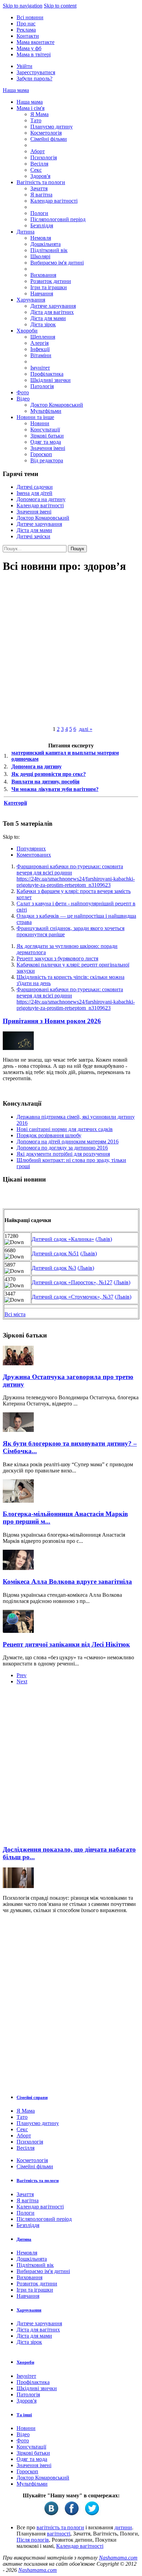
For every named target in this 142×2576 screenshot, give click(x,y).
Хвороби (27, 331)
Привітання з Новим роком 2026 (52, 1021)
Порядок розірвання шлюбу (49, 1135)
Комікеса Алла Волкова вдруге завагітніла (67, 1581)
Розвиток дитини (51, 281)
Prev (22, 1675)
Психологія (44, 157)
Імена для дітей (34, 493)
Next (22, 1681)
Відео (23, 399)
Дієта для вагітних (52, 312)
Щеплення (43, 337)
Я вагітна (41, 195)
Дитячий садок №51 (55, 1253)
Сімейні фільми (49, 139)
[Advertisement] (71, 1767)
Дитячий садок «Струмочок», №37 (73, 1297)
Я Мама (39, 114)
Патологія (42, 386)
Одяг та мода (46, 442)
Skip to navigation (23, 6)
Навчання (42, 293)
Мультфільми (46, 411)
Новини (40, 423)
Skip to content (60, 6)
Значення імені (48, 448)
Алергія (39, 343)
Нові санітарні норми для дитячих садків (65, 1129)
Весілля (39, 164)
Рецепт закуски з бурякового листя (57, 958)
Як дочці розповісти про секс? (49, 774)
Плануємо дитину (52, 127)
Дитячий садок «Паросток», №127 (72, 1282)
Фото (23, 392)
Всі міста (15, 1314)
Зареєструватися (36, 72)
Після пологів (33, 2540)
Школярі (40, 256)
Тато (36, 120)
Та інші (24, 2415)
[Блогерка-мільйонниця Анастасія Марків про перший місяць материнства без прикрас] (18, 1501)
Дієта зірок (43, 324)
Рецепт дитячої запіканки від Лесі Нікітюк (66, 1644)
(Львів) (104, 1239)
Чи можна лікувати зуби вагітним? (55, 789)
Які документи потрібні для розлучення (63, 1154)
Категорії (15, 803)
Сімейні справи (32, 2097)
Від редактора (47, 460)
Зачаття (39, 188)
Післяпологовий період (58, 219)
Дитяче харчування (53, 306)
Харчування (31, 300)
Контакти (28, 36)
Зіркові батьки (47, 436)
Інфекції (40, 349)
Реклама (26, 30)
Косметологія (46, 133)
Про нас (26, 24)
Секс (36, 170)
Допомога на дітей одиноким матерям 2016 (68, 1142)
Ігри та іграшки (49, 287)
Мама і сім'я (31, 108)
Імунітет (40, 368)
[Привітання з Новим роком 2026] (18, 1048)
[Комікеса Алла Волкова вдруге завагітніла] (18, 1568)
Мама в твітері (34, 54)
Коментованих (34, 855)
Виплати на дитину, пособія (45, 782)
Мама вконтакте (35, 42)
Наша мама (16, 90)
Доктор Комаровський (57, 405)
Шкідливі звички (50, 380)
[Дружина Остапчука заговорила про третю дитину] (18, 1363)
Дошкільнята (45, 244)
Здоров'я (40, 176)
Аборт (38, 151)
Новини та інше (35, 417)
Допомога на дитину (41, 499)
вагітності (59, 2534)
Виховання (43, 275)
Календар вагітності (54, 201)
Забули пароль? (34, 78)
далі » (86, 729)
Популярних (31, 849)
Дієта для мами (48, 318)
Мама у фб (29, 48)
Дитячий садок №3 (54, 1268)
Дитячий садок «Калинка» (63, 1239)
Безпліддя (42, 225)
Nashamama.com (118, 2558)
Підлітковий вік (49, 250)
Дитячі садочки (35, 487)
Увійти (24, 66)
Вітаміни (41, 355)
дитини (123, 2527)
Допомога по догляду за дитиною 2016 (62, 1148)
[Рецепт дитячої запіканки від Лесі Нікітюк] (18, 1631)
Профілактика (47, 374)
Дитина (26, 232)
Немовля (41, 238)
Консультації (45, 430)
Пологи (39, 213)
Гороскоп (41, 454)
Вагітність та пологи (41, 182)
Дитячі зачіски (33, 536)
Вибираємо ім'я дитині (57, 263)
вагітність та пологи (60, 2527)
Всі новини (30, 17)
